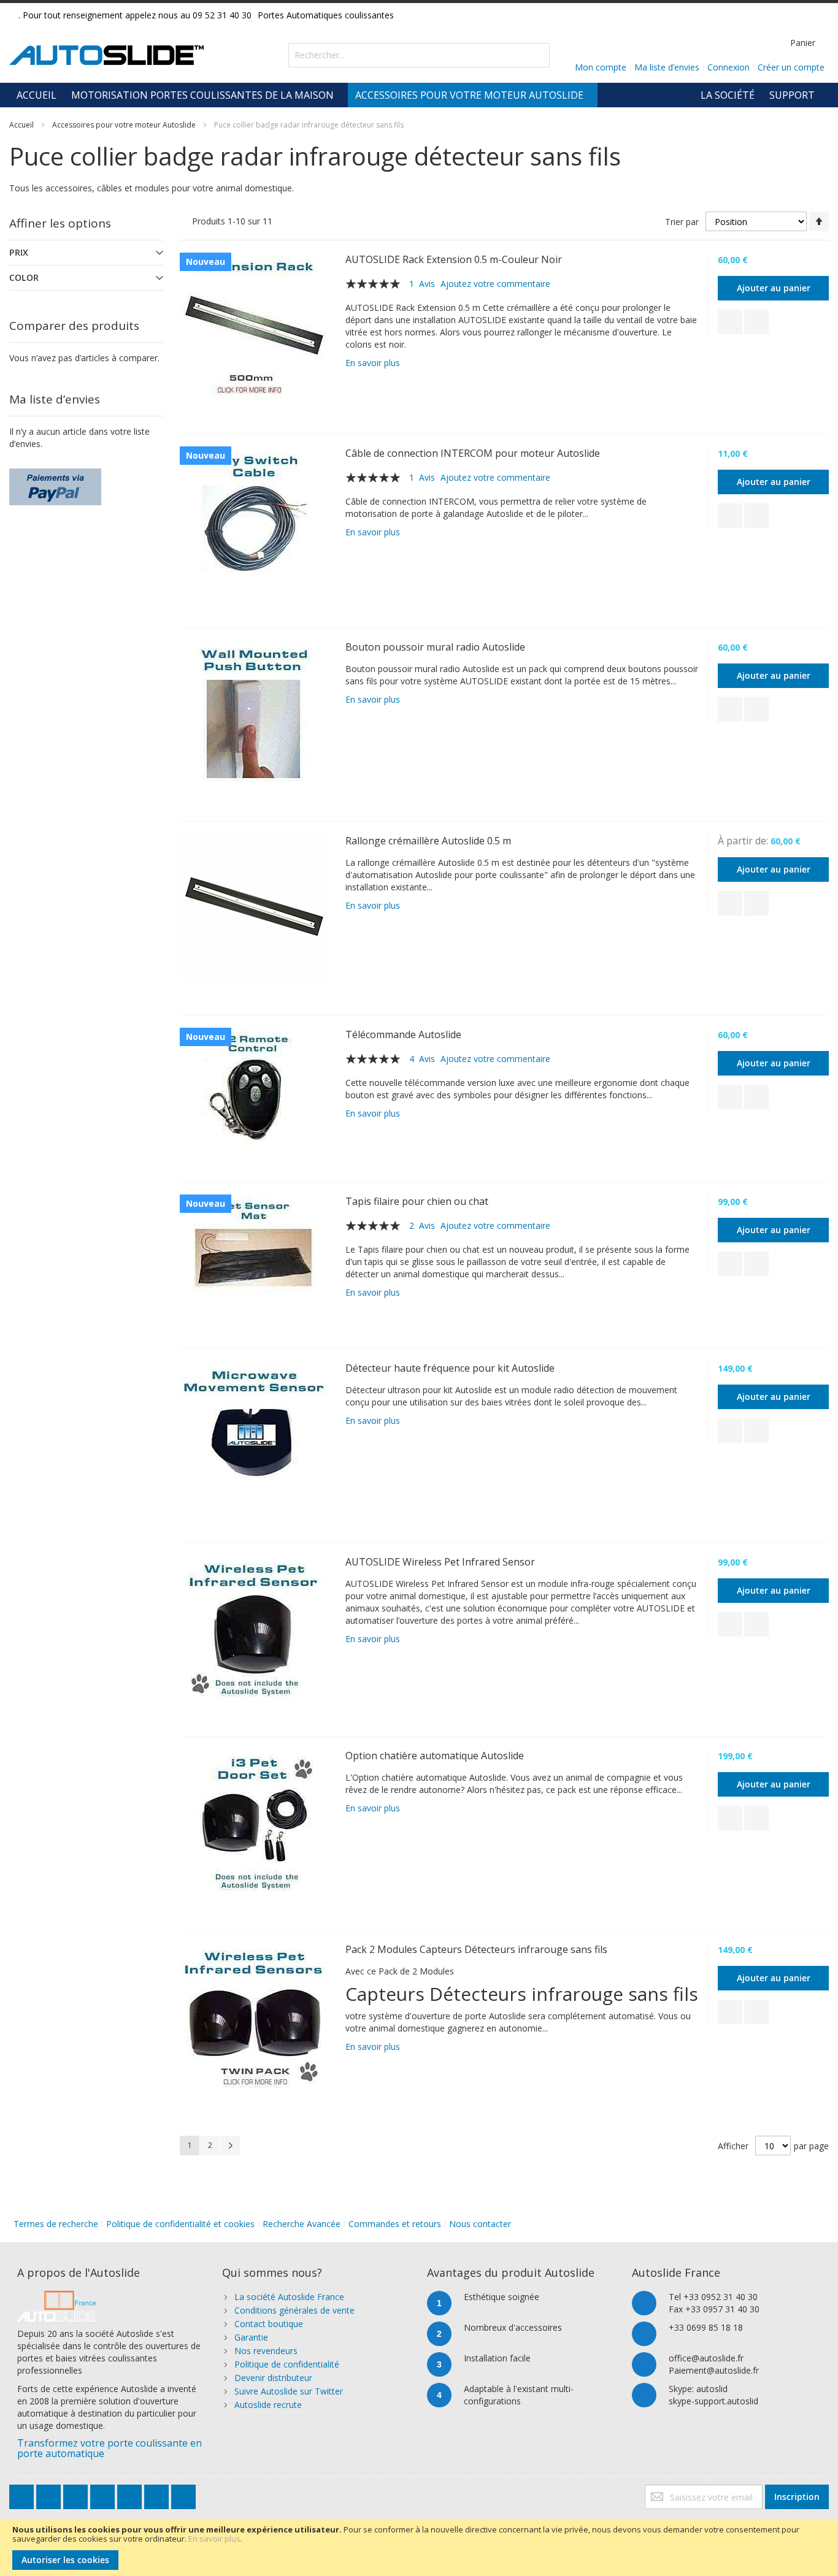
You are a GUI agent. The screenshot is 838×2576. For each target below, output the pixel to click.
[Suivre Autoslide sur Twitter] (23, 2494)
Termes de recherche (56, 2224)
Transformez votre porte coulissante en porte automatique (110, 2448)
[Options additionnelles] (55, 474)
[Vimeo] (131, 2494)
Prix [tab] (19, 252)
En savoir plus (214, 2539)
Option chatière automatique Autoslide (435, 1756)
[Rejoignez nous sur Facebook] (50, 2494)
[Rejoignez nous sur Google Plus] (77, 2494)
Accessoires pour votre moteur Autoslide (124, 125)
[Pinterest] (158, 2494)
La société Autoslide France (289, 2297)
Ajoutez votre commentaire (495, 284)
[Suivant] (230, 2146)
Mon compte (601, 67)
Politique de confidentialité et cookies (180, 2224)
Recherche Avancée (302, 2224)
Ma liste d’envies (667, 67)
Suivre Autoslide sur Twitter (289, 2391)
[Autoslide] (106, 55)
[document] (419, 2547)
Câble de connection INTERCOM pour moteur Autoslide (473, 453)
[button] (730, 322)
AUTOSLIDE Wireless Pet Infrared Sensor (440, 1562)
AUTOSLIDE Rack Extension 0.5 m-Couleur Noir (454, 259)
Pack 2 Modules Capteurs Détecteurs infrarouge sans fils (476, 1949)
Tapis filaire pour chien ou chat (417, 1201)
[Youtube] (104, 2494)
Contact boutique (269, 2324)
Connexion (728, 67)
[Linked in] (183, 2494)
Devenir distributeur (273, 2378)
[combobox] (419, 55)
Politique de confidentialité (287, 2364)
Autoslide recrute (268, 2405)
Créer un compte (791, 67)
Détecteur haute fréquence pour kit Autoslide (450, 1368)
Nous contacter (480, 2224)
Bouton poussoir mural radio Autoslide (435, 647)
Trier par (682, 222)
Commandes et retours (395, 2224)
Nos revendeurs (266, 2351)
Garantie (251, 2337)
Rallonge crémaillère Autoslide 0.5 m (428, 841)
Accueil (21, 125)
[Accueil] (57, 2297)
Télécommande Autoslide (403, 1034)
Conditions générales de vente (294, 2310)
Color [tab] (24, 277)
